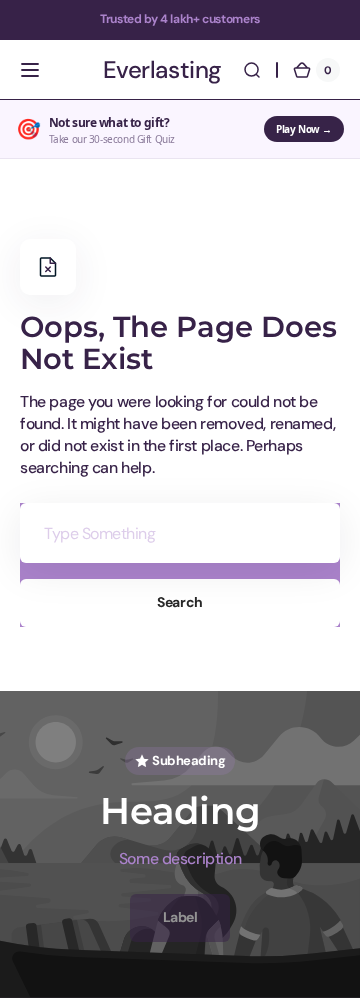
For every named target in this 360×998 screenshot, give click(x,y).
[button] (30, 70)
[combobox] (180, 533)
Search (179, 602)
